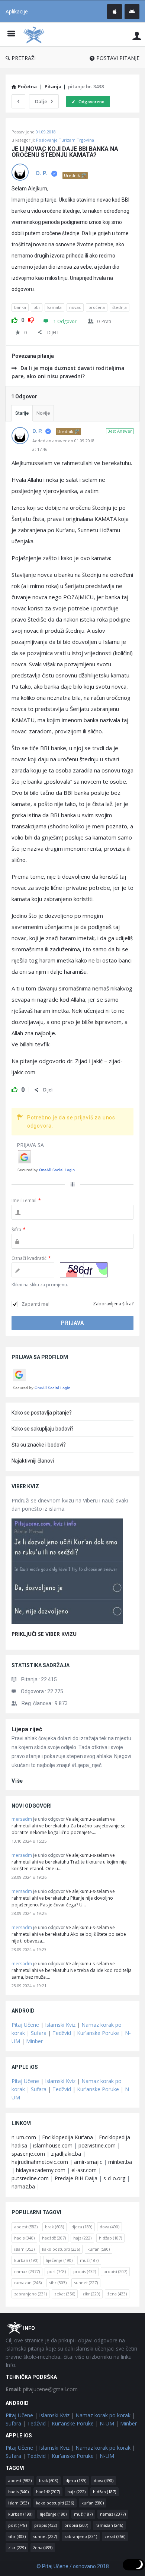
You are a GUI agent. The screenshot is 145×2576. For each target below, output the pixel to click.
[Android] (132, 12)
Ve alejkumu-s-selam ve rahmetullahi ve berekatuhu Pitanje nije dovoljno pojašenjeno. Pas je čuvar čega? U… (63, 1898)
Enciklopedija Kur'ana (67, 2137)
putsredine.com (30, 2178)
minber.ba (120, 2162)
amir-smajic (88, 2162)
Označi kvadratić (31, 1258)
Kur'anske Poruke (98, 2033)
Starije (22, 413)
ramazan (28, 2283)
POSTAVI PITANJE (118, 58)
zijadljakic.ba (66, 2154)
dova (109, 2227)
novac (75, 307)
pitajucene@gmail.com (42, 2389)
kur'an (99, 2249)
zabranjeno (30, 2294)
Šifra (19, 1229)
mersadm (22, 1819)
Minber (34, 2041)
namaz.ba (23, 2186)
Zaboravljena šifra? (113, 1304)
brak (54, 2227)
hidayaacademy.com (41, 2170)
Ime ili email (26, 1200)
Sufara (39, 2033)
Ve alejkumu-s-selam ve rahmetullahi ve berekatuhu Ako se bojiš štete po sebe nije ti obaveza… (69, 1934)
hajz (82, 2238)
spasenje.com (28, 2154)
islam (24, 2249)
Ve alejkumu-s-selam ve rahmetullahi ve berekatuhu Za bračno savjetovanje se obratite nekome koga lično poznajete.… (69, 1826)
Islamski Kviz (60, 2025)
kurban (26, 2260)
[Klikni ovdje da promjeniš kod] (84, 1270)
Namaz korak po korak (103, 2415)
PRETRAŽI (24, 58)
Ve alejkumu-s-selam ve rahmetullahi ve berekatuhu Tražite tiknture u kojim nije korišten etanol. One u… (69, 1862)
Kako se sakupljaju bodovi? (43, 1429)
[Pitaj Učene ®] (36, 34)
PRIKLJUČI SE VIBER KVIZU (44, 1634)
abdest (26, 2227)
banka (20, 307)
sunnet (86, 2283)
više (17, 1781)
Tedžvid (62, 2033)
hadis (24, 2238)
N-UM (107, 2423)
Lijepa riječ (27, 1729)
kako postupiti (61, 2249)
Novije (43, 413)
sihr (58, 2283)
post (57, 2271)
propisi (115, 2271)
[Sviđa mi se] (14, 319)
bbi (37, 307)
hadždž (54, 2238)
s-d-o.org (114, 2178)
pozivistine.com (97, 2145)
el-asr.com (84, 2170)
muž (89, 2260)
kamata (54, 307)
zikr (91, 2294)
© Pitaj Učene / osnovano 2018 (73, 2566)
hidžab (110, 2238)
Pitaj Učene (25, 2025)
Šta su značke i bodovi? (39, 1445)
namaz (27, 2271)
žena (117, 2294)
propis (85, 2271)
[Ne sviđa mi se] (31, 319)
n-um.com (24, 2137)
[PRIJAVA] (137, 36)
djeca (82, 2227)
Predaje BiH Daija (76, 2178)
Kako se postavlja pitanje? (42, 1413)
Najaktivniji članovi (33, 1461)
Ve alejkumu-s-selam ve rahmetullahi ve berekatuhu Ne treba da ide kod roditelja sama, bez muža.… (72, 1970)
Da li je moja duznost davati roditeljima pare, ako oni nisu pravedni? (68, 372)
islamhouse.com (53, 2145)
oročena (97, 307)
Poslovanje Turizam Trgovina (65, 140)
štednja (120, 307)
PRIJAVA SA (30, 1145)
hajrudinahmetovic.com (40, 2162)
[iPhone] (115, 12)
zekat (65, 2294)
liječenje (59, 2260)
